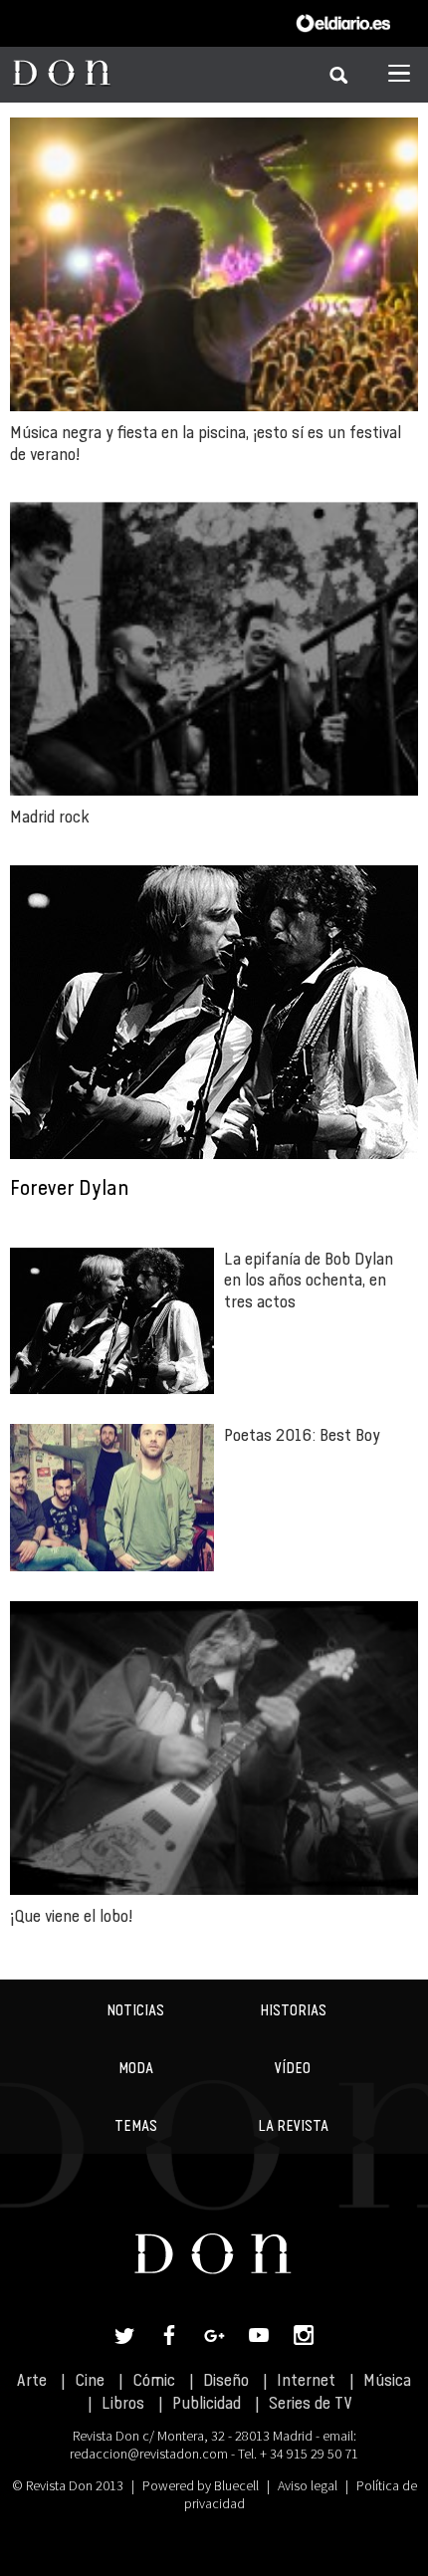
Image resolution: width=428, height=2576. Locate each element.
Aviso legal (308, 2485)
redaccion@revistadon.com (149, 2454)
